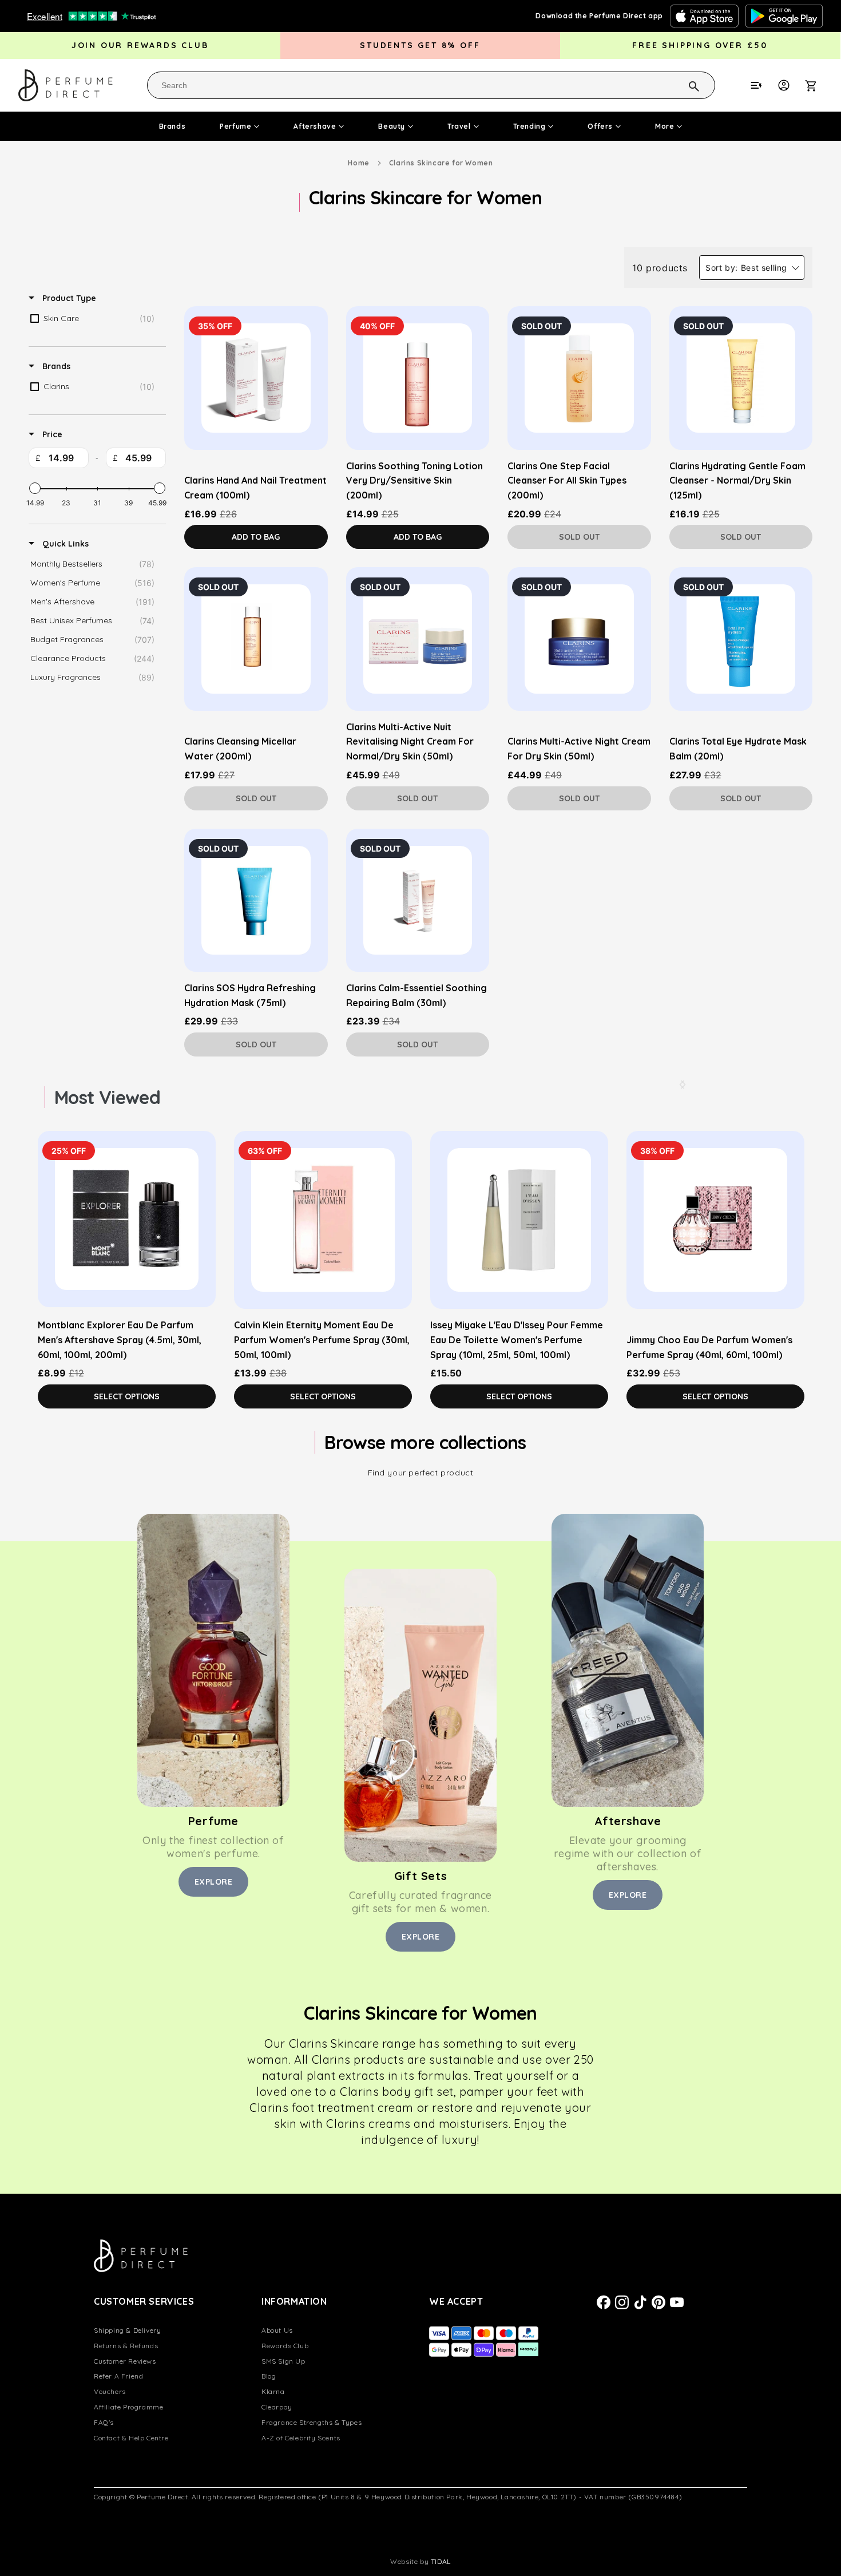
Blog (269, 2376)
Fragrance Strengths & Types (312, 2422)
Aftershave (315, 126)
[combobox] (431, 85)
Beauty (392, 126)
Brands (172, 126)
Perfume (235, 126)
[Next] (683, 1085)
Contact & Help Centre (131, 2438)
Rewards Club (285, 2346)
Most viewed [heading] (107, 1097)
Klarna (273, 2391)
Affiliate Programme (128, 2407)
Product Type (68, 298)
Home (358, 163)
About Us (277, 2330)
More (665, 126)
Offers (600, 126)
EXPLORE (214, 1882)
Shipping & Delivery (127, 2330)
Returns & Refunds (126, 2346)
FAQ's (104, 2422)
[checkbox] (95, 319)
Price (51, 434)
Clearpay (277, 2407)
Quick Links (64, 544)
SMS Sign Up (283, 2361)
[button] (817, 85)
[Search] (679, 85)
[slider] (35, 488)
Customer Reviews (125, 2361)
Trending (529, 126)
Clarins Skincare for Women (441, 163)
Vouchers (110, 2391)
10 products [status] (660, 268)
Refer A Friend (118, 2376)
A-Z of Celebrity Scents (301, 2438)
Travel (459, 126)
